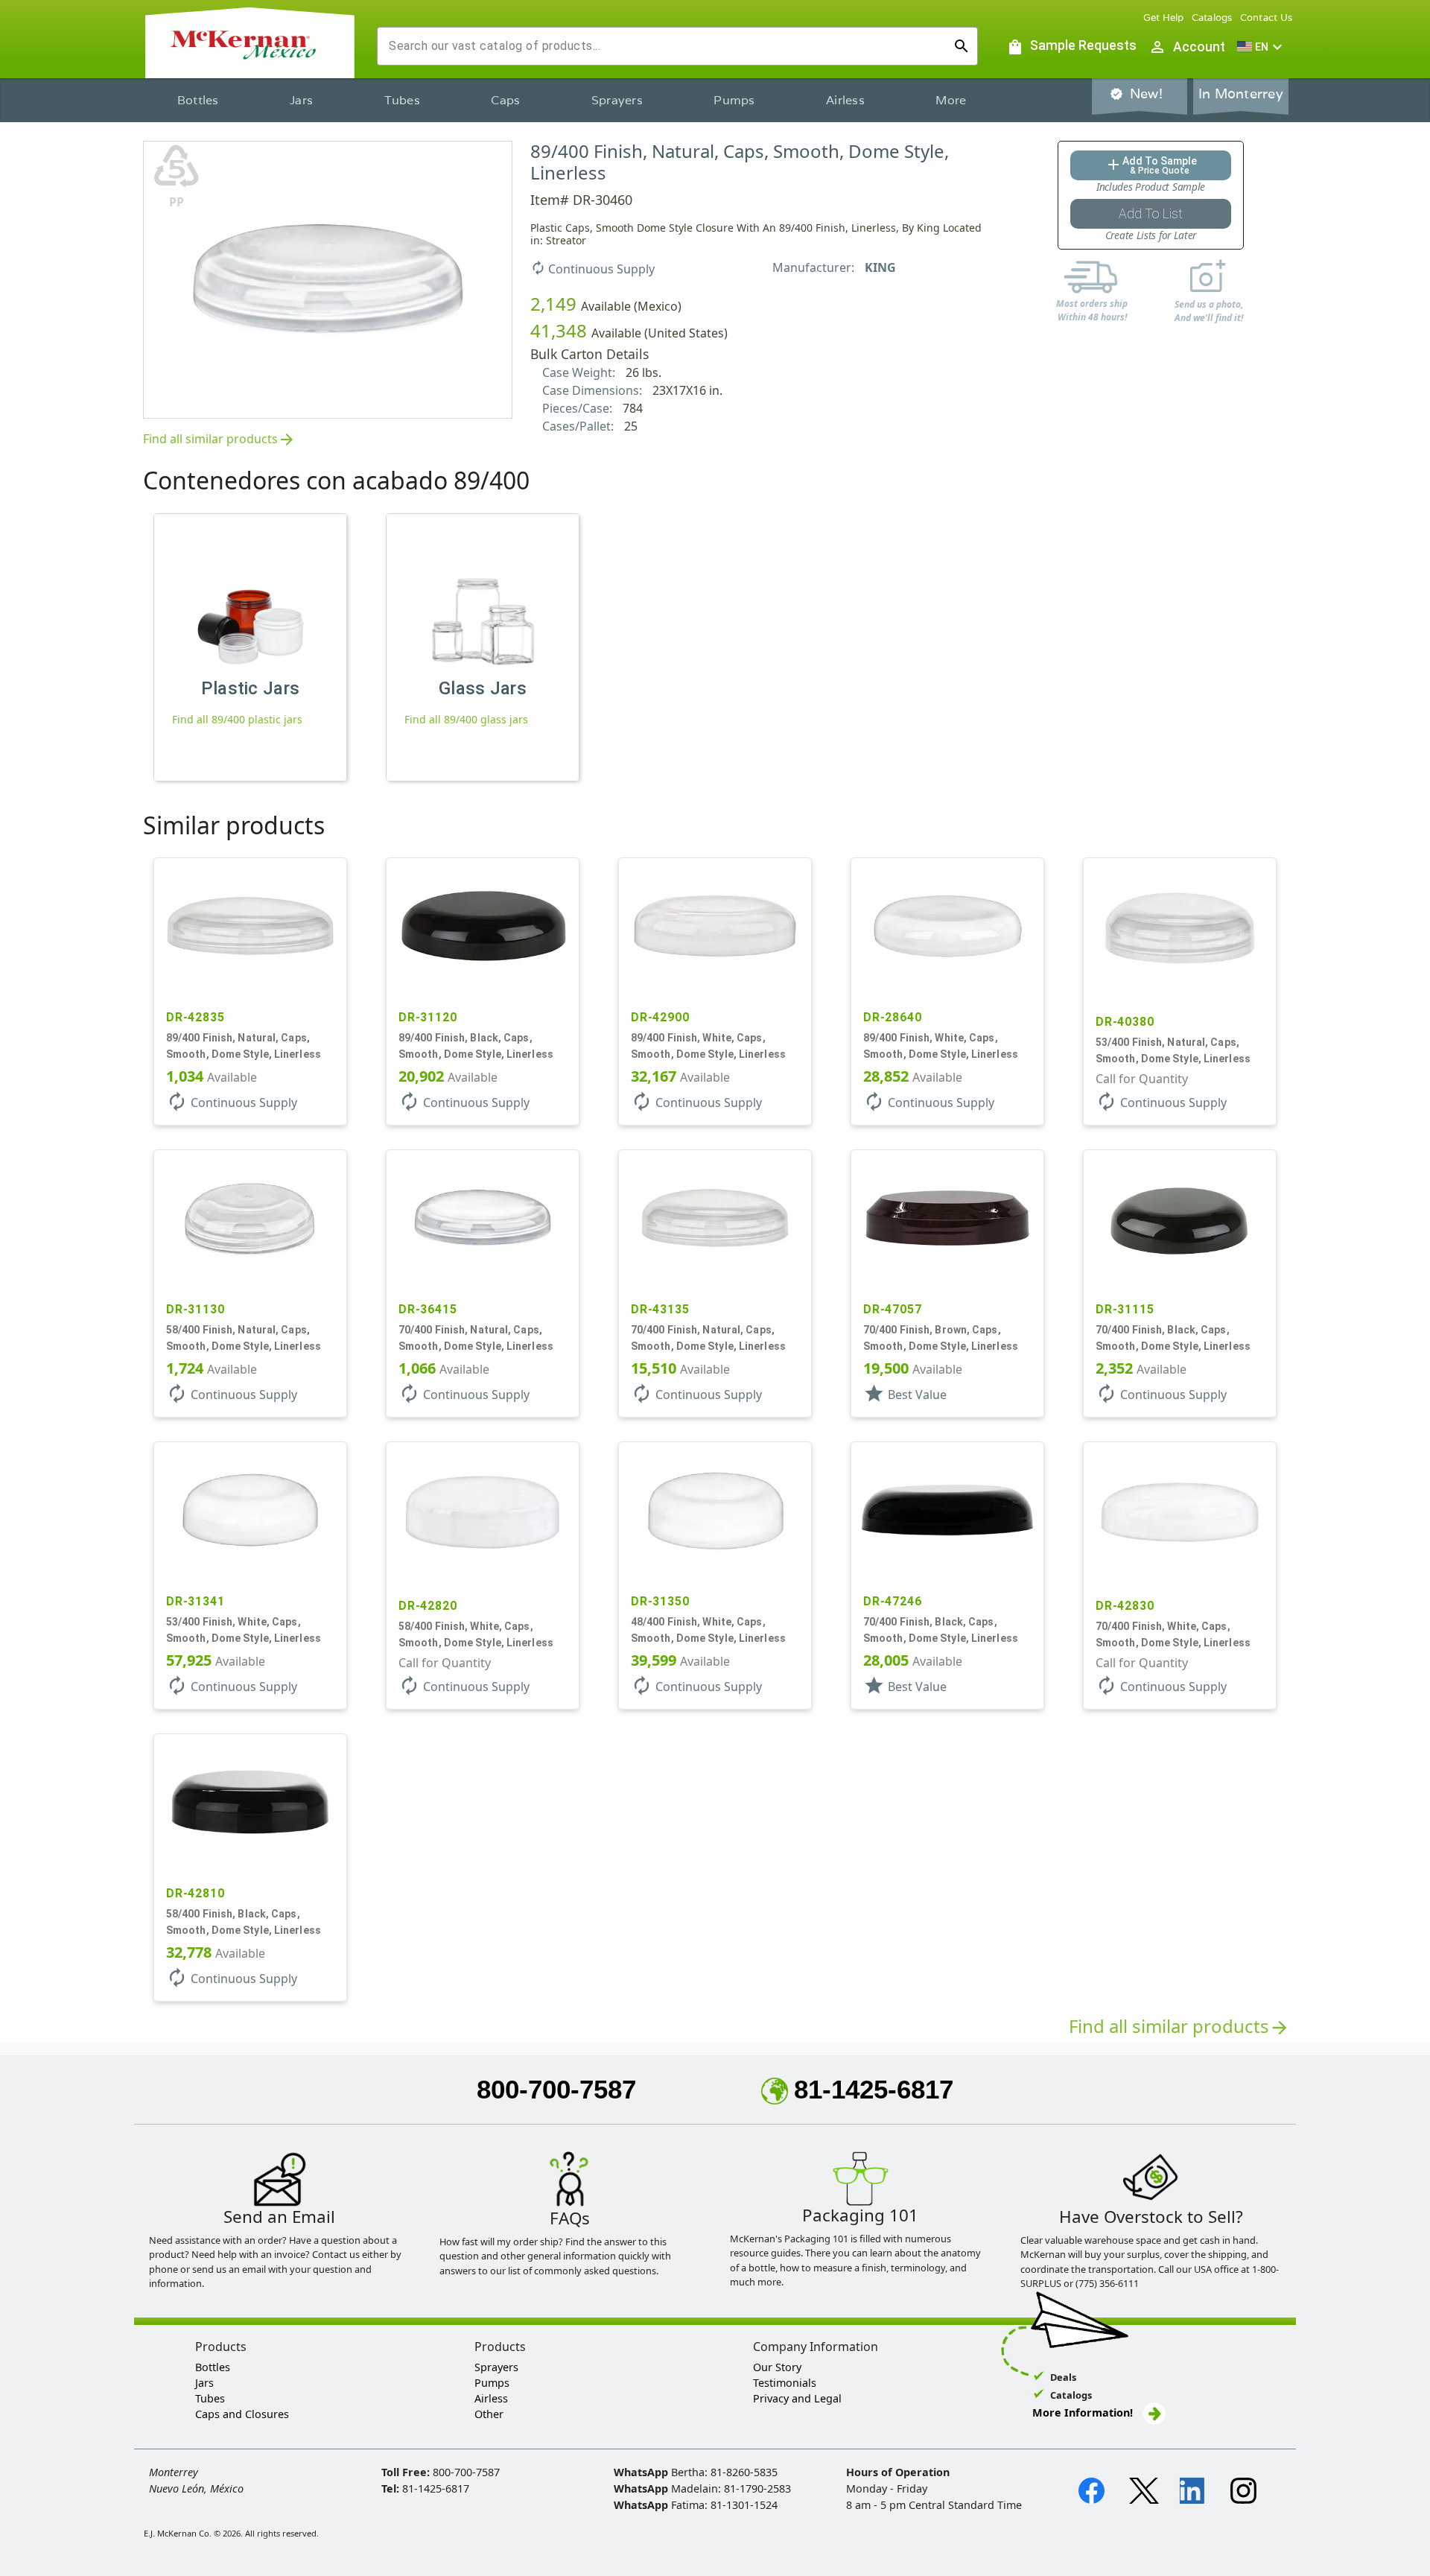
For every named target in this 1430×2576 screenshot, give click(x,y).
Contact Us (1267, 18)
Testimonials (785, 2383)
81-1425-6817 (874, 2089)
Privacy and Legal (797, 2398)
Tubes (402, 100)
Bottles (198, 100)
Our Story (777, 2367)
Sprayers (617, 100)
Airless (845, 100)
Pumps (734, 100)
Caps (505, 100)
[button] (1262, 47)
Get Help (1164, 18)
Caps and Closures (242, 2414)
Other (489, 2414)
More (951, 100)
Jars (301, 100)
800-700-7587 (556, 2089)
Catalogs (1212, 18)
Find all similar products (219, 440)
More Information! (1083, 2412)
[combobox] (665, 46)
